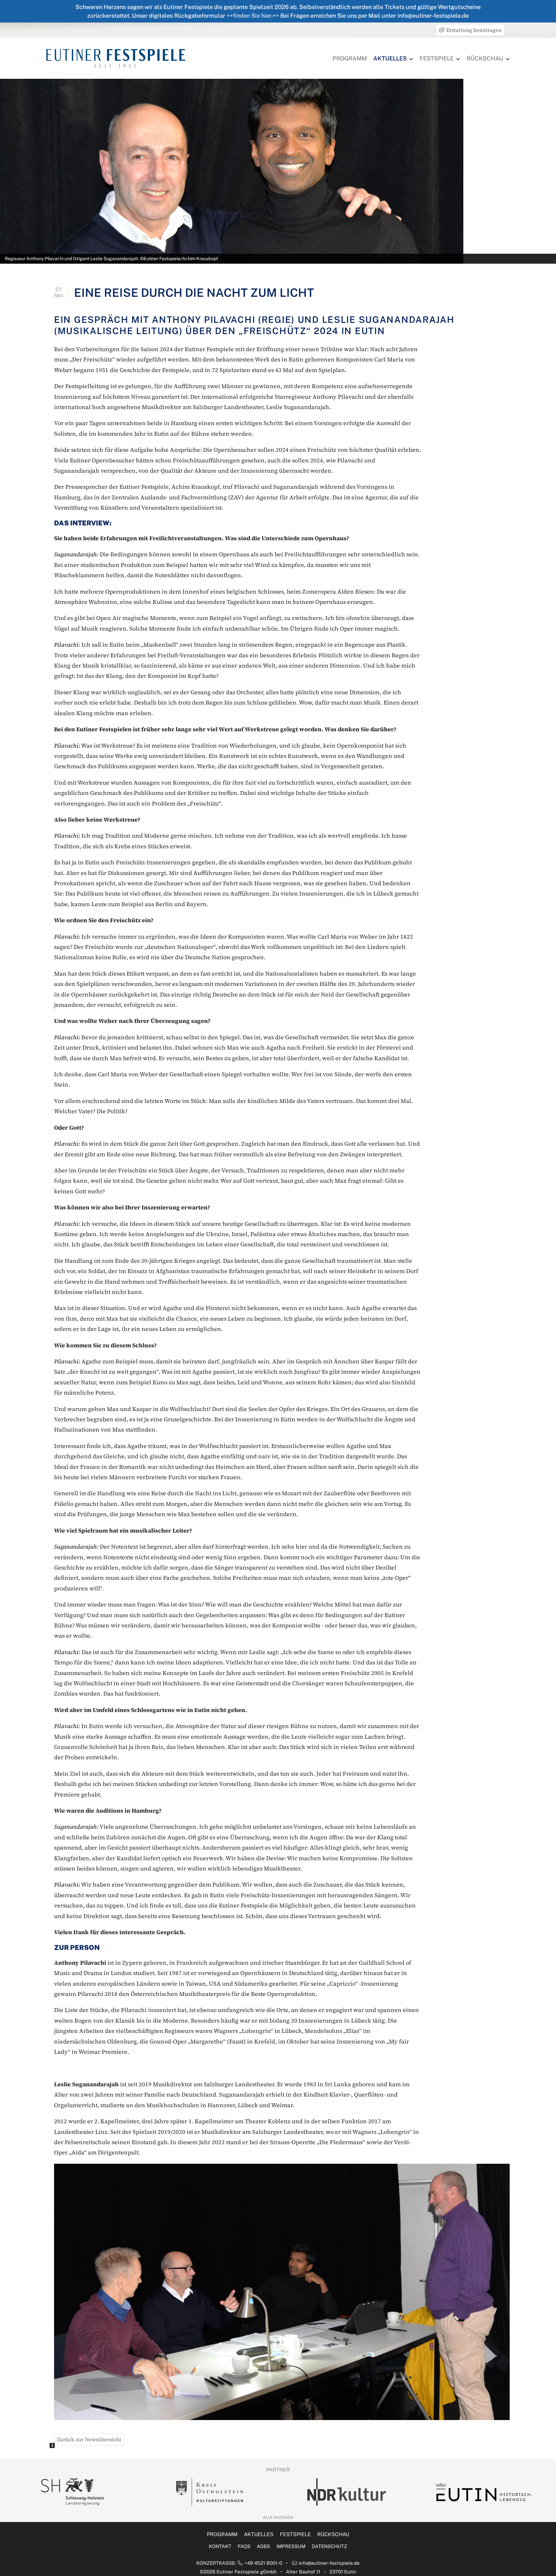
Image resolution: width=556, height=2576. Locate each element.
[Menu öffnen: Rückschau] (508, 59)
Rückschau (485, 58)
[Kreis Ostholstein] (72, 2492)
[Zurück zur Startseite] (116, 58)
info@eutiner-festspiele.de (329, 2563)
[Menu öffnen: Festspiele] (458, 59)
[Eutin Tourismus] (347, 2492)
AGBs (263, 2546)
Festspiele (437, 58)
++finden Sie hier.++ (253, 16)
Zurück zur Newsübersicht (89, 2439)
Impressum (291, 2546)
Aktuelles (390, 58)
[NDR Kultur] (209, 2492)
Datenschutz (329, 2546)
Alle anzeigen (278, 2517)
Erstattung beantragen (473, 30)
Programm (350, 58)
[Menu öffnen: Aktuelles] (411, 59)
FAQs (244, 2546)
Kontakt (220, 2546)
